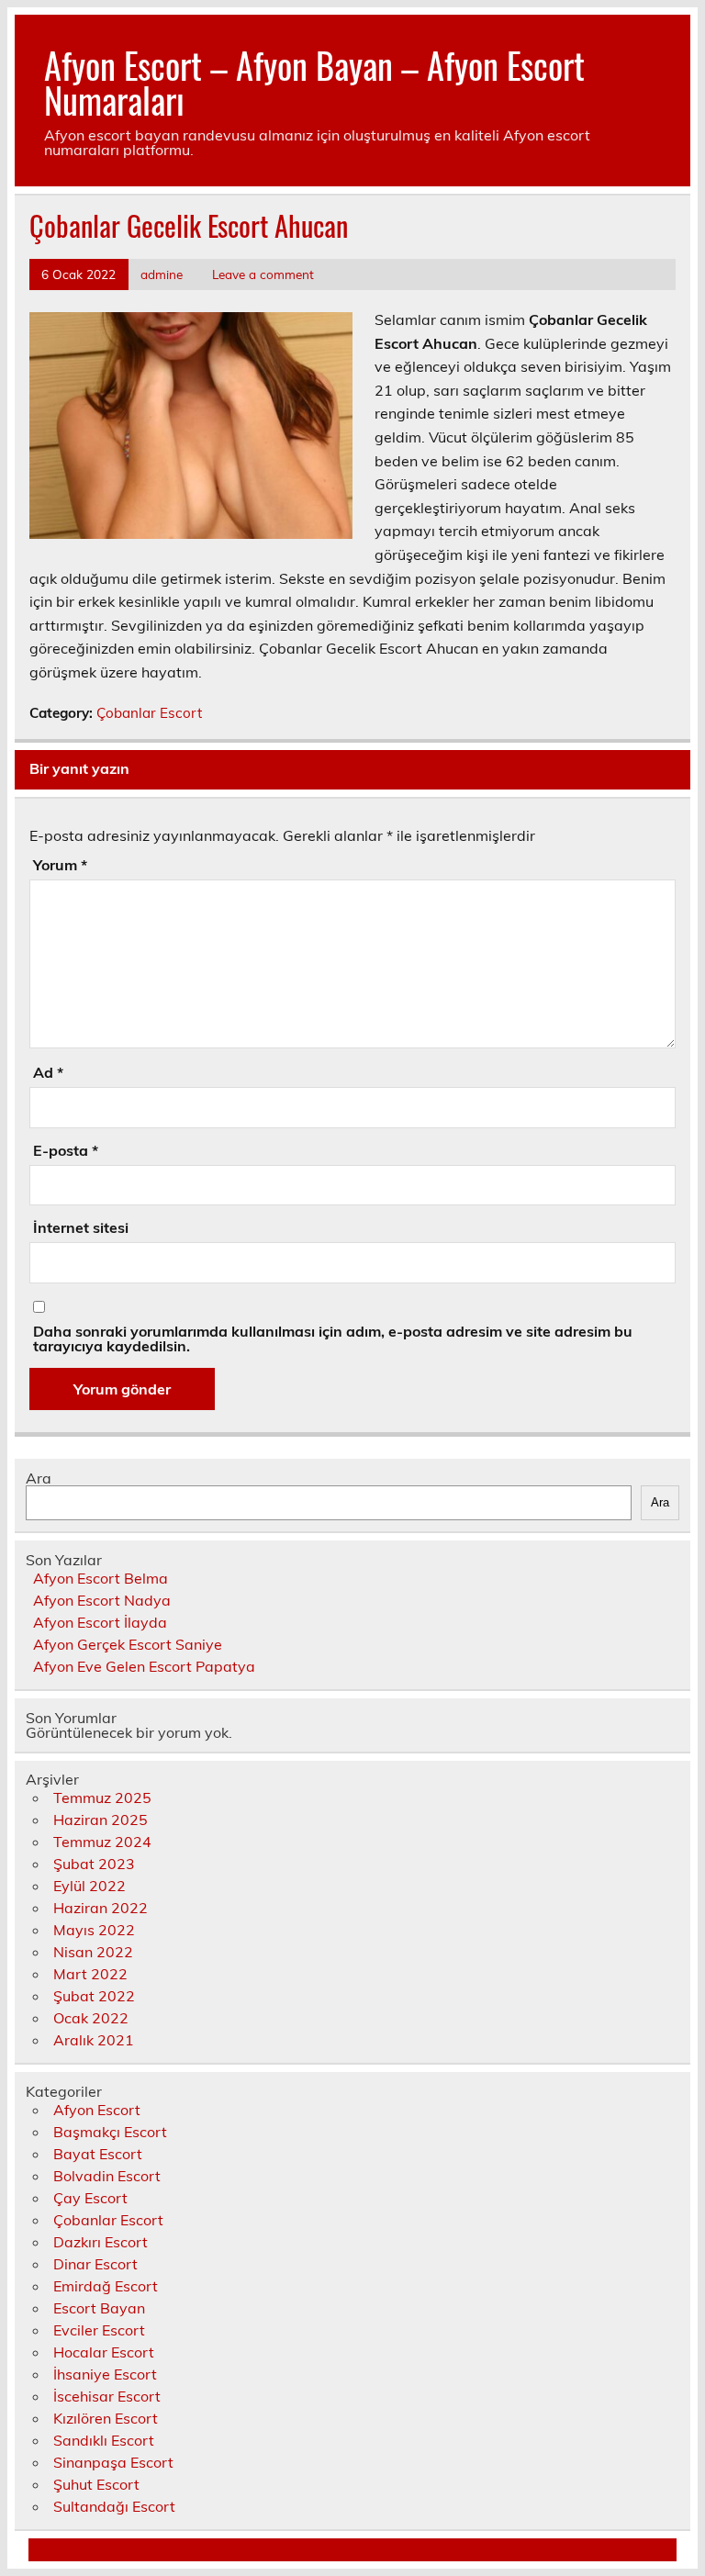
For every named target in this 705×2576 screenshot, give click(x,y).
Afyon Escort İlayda (100, 1622)
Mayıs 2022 (94, 1930)
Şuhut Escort (96, 2484)
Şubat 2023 (94, 1864)
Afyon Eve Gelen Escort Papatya (144, 1666)
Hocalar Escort (104, 2352)
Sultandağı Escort (114, 2506)
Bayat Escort (98, 2154)
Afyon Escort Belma (101, 1578)
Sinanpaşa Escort (113, 2462)
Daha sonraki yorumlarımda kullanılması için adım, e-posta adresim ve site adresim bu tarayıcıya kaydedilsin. (333, 1338)
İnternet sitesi (81, 1227)
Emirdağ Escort (106, 2286)
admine (162, 274)
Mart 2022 (90, 1974)
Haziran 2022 (101, 1908)
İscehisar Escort (107, 2396)
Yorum (60, 865)
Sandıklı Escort (104, 2440)
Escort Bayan (99, 2308)
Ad (48, 1072)
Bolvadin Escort (107, 2176)
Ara (39, 1478)
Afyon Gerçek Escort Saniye (128, 1644)
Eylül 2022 (90, 1886)
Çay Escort (90, 2198)
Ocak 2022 (91, 2018)
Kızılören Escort (106, 2418)
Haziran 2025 (101, 1820)
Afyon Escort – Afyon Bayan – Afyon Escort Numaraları (314, 82)
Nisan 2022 (93, 1952)
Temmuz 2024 (102, 1842)
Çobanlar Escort (149, 713)
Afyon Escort (97, 2110)
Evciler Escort (99, 2330)
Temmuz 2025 (102, 1798)
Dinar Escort (95, 2264)
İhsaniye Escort (105, 2374)
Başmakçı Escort (110, 2132)
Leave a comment (263, 274)
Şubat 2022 (94, 1996)
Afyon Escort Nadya (102, 1600)
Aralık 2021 (94, 2040)
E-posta (66, 1150)
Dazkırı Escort (101, 2242)
